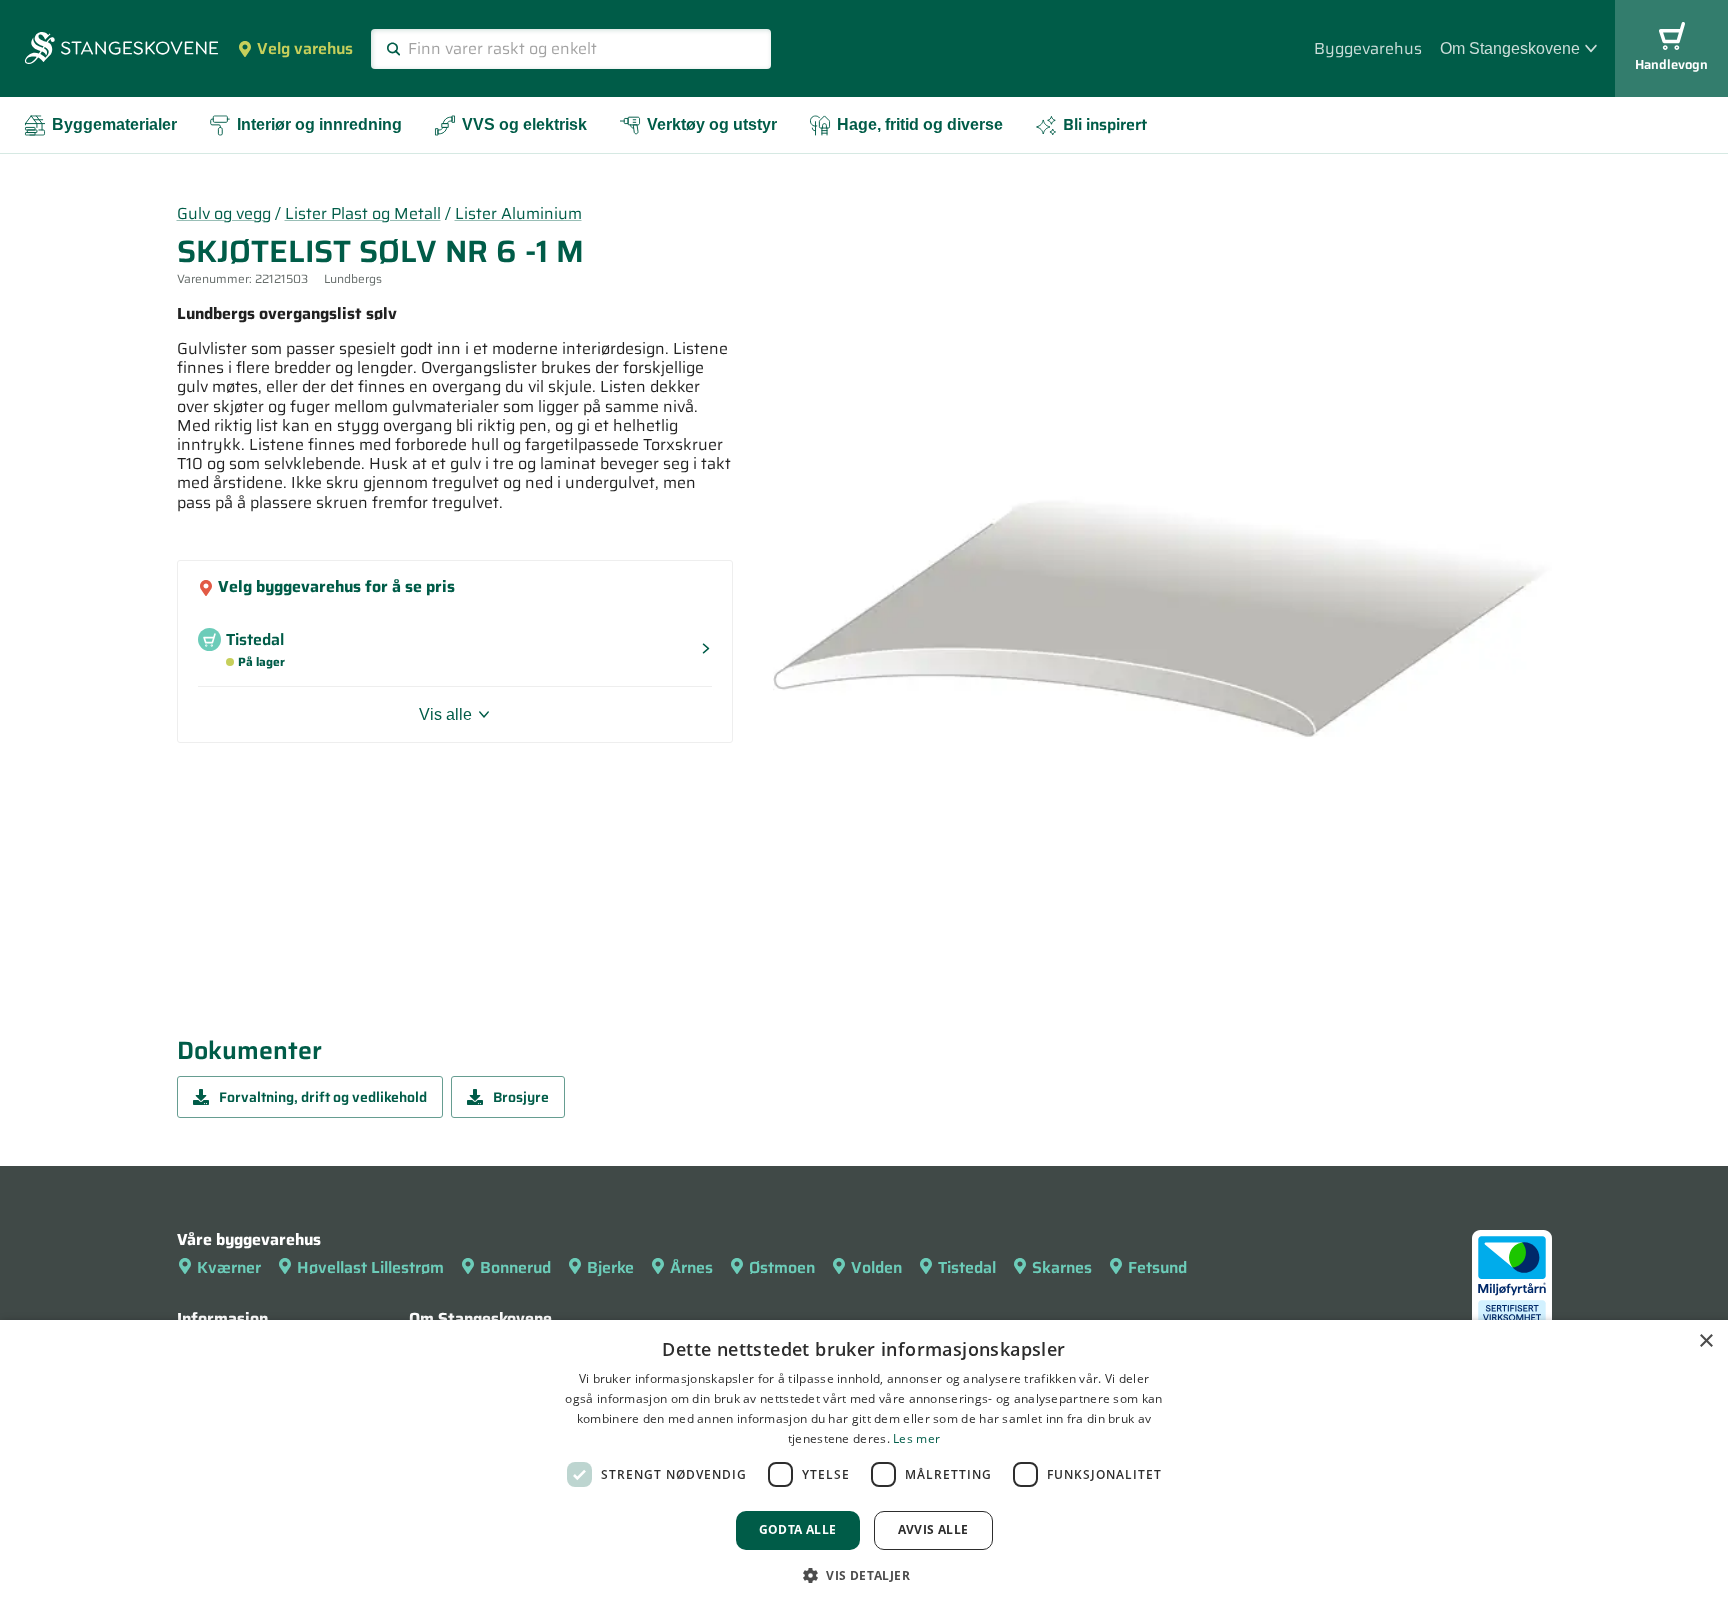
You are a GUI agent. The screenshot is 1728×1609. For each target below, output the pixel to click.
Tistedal (967, 1267)
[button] (864, 1575)
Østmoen (782, 1267)
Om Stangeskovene (1510, 48)
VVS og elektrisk (524, 124)
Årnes (691, 1267)
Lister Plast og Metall (363, 213)
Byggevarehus (1368, 48)
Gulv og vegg (224, 213)
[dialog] (864, 1464)
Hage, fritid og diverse (920, 124)
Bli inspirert (1105, 124)
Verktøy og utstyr (712, 124)
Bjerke (610, 1267)
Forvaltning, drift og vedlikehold (323, 1097)
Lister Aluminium (518, 213)
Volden (876, 1267)
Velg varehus (305, 48)
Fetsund (1157, 1267)
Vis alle (445, 714)
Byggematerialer (114, 124)
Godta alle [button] (798, 1529)
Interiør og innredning (319, 124)
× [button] (1705, 1341)
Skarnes (1062, 1267)
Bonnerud (515, 1267)
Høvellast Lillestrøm (370, 1267)
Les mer (916, 1438)
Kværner (229, 1267)
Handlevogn (1671, 64)
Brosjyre (521, 1097)
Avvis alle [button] (933, 1529)
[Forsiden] (121, 50)
